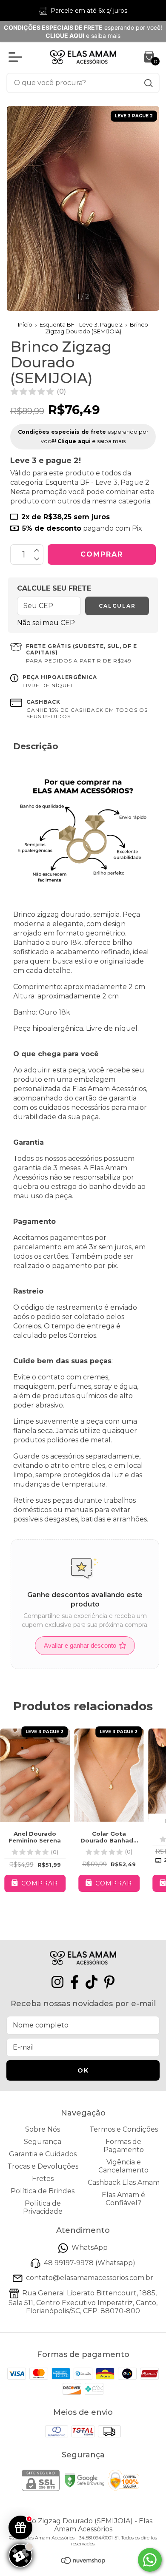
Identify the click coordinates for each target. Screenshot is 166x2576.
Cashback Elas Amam (124, 2182)
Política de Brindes (43, 2191)
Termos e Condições (124, 2129)
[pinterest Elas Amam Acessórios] (109, 1982)
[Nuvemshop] (83, 2562)
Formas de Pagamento (124, 2146)
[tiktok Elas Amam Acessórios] (92, 1982)
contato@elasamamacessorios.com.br (90, 2278)
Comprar (113, 1883)
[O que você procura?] (149, 83)
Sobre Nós (43, 2129)
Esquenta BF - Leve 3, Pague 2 (81, 324)
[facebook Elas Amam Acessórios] (74, 1982)
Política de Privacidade (43, 2207)
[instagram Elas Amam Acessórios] (57, 1982)
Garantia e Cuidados (43, 2154)
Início (25, 324)
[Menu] (17, 57)
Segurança (43, 2142)
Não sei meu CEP (46, 623)
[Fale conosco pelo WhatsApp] (150, 2560)
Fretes (43, 2179)
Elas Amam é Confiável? (123, 2199)
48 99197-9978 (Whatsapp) (90, 2263)
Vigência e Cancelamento (123, 2166)
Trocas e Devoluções (43, 2166)
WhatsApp (90, 2248)
